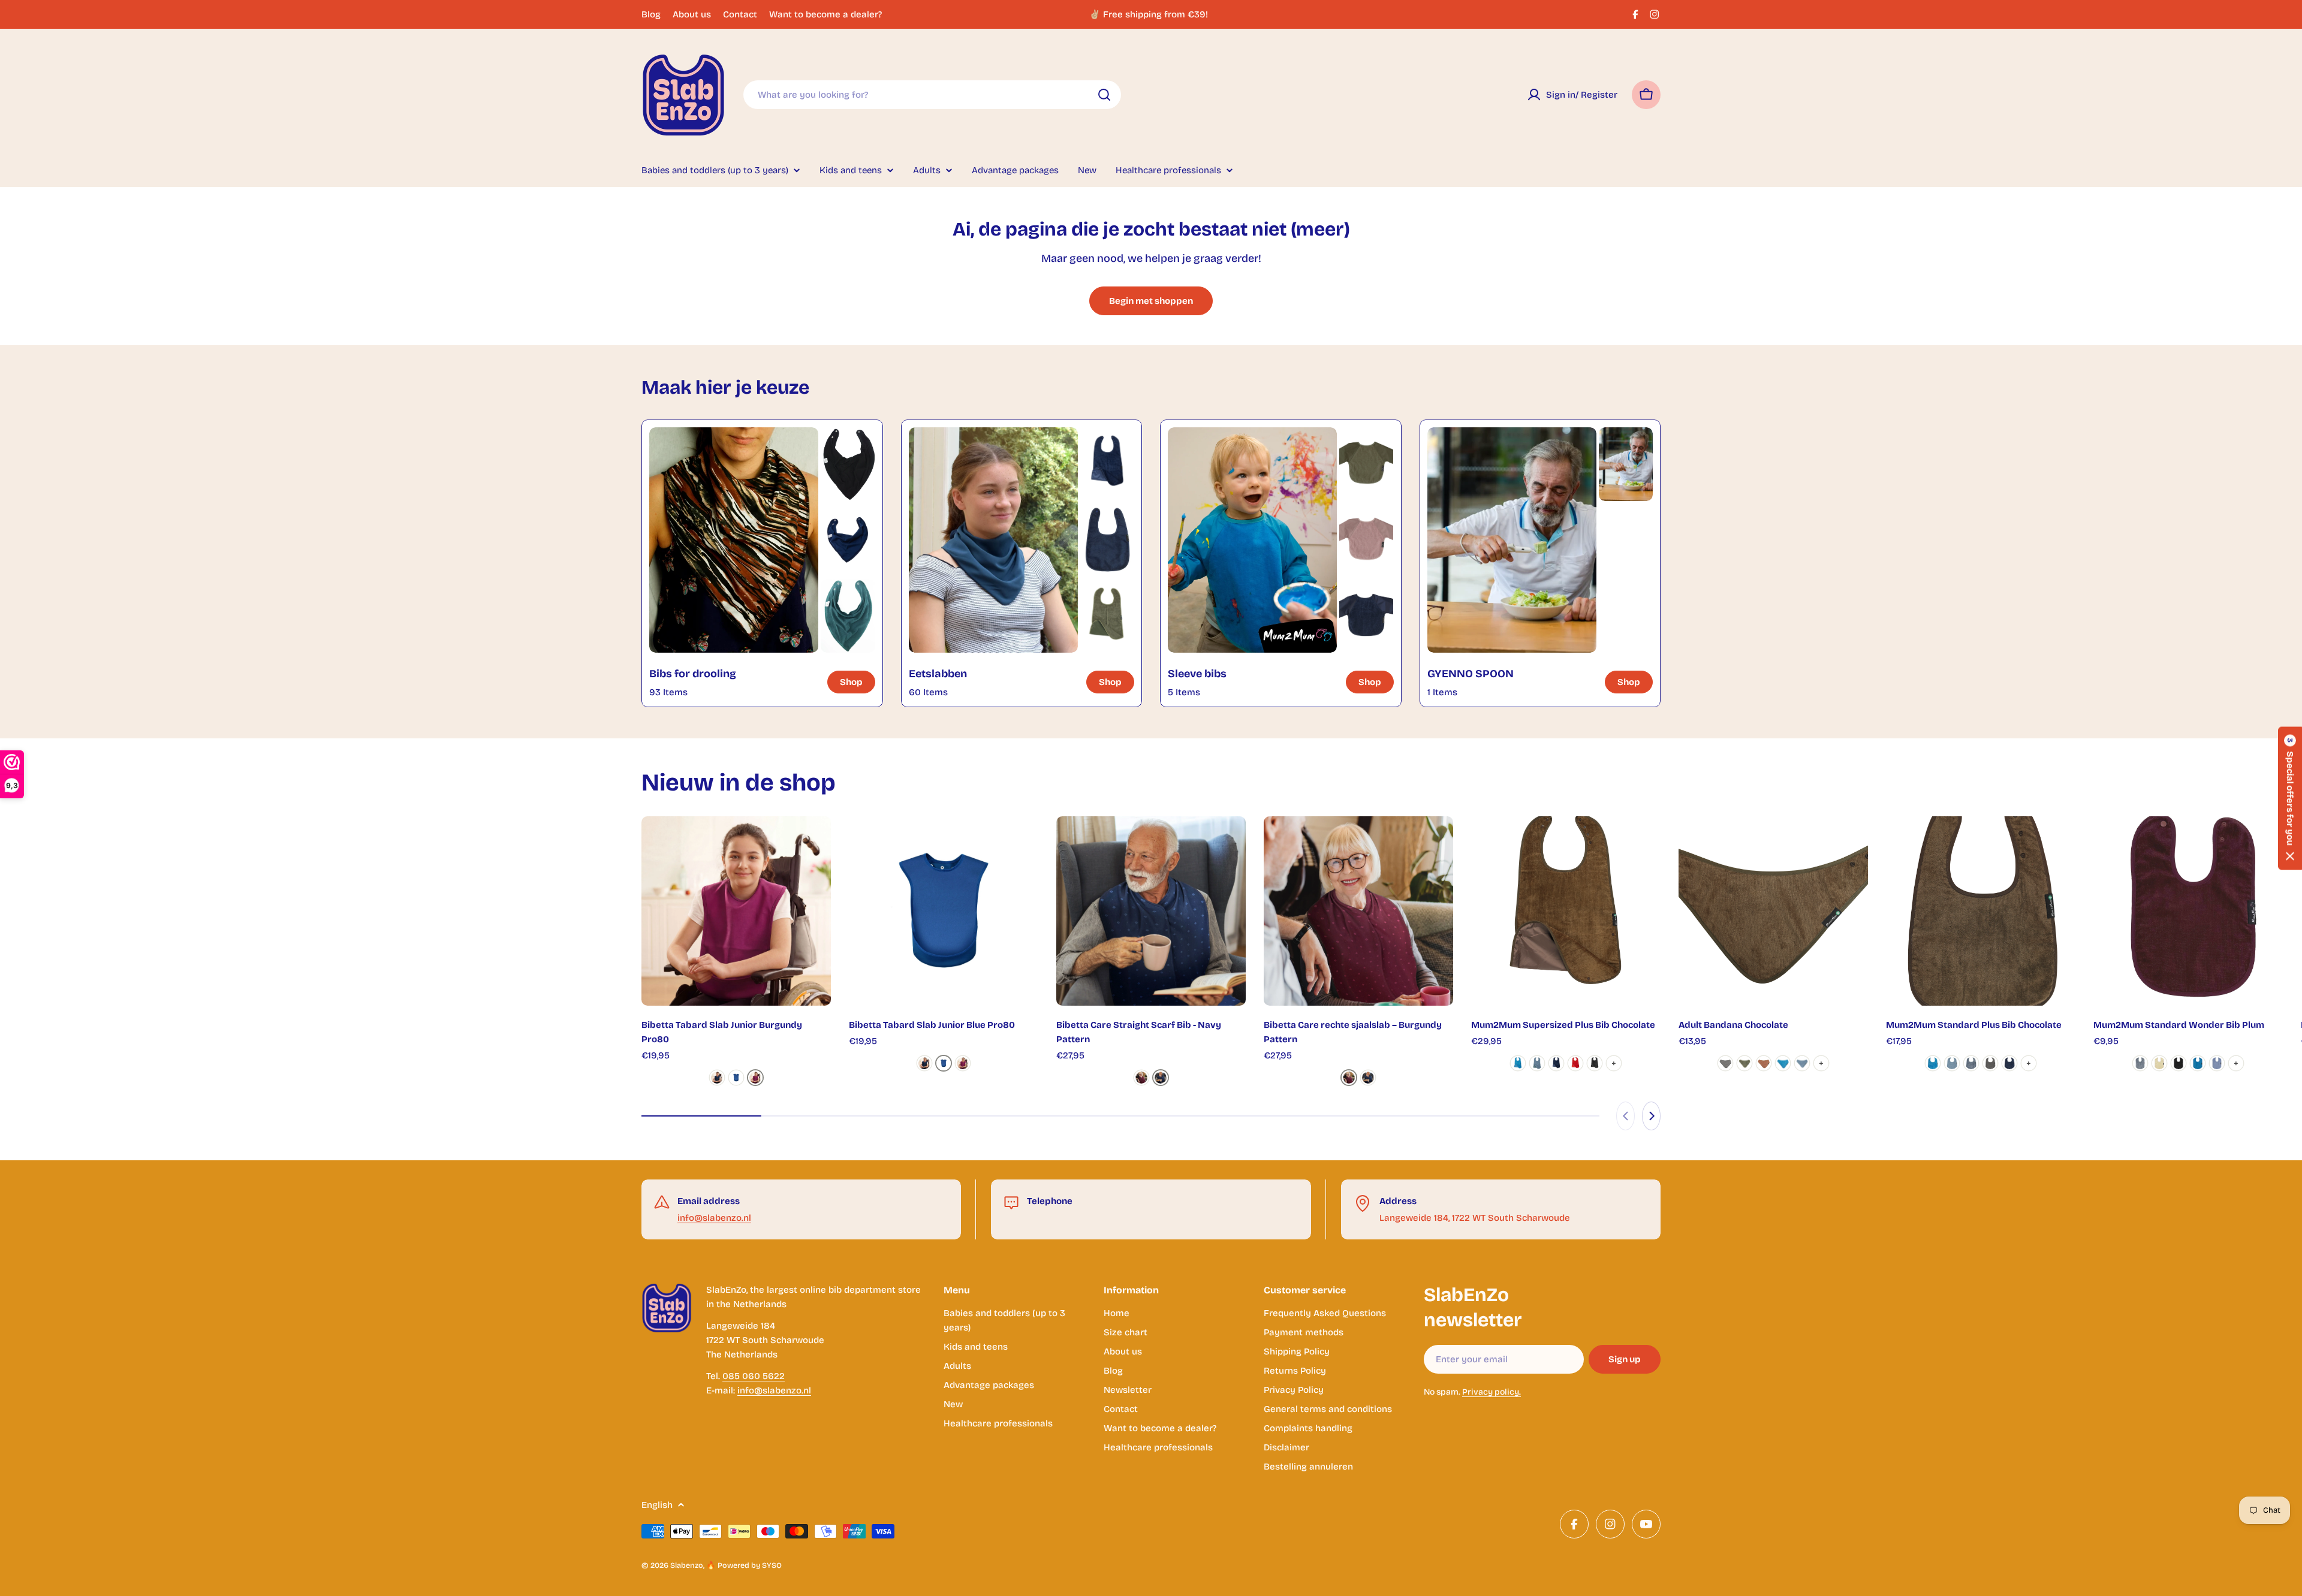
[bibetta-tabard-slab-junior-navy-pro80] (717, 1078)
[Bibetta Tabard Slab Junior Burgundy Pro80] (736, 911)
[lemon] (2159, 1063)
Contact (740, 14)
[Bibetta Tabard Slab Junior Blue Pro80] (944, 911)
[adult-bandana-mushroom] (1725, 1063)
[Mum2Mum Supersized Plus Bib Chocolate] (1566, 911)
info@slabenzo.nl (714, 1218)
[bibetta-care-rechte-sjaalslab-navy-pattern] (1161, 1078)
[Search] (1104, 95)
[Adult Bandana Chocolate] (1773, 911)
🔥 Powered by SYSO (744, 1565)
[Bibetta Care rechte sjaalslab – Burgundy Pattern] (1358, 911)
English (657, 1505)
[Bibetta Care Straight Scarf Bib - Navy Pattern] (1151, 911)
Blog (651, 14)
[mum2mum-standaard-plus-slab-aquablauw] (1933, 1063)
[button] (2290, 798)
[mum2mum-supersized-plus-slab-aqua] (1518, 1063)
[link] (848, 464)
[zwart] (2179, 1063)
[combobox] (932, 95)
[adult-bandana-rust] (1764, 1063)
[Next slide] (1651, 1116)
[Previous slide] (1625, 1116)
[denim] (2217, 1063)
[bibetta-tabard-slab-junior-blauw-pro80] (736, 1078)
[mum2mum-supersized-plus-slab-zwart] (1595, 1063)
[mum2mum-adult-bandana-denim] (1802, 1063)
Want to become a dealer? (825, 14)
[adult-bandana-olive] (1744, 1063)
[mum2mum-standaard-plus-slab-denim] (1952, 1063)
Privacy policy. (1492, 1392)
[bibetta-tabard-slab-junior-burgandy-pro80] (755, 1078)
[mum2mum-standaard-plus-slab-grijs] (1971, 1063)
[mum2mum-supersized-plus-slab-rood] (1575, 1063)
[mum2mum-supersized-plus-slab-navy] (1556, 1063)
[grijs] (2140, 1063)
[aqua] (2198, 1063)
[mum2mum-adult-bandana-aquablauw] (1783, 1063)
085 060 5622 (754, 1376)
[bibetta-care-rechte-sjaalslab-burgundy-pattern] (1141, 1078)
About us (692, 14)
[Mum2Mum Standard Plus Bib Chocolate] (1981, 911)
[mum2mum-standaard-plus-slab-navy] (2009, 1063)
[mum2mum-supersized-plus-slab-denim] (1537, 1063)
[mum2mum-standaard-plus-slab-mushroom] (1990, 1063)
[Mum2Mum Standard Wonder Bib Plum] (2188, 911)
